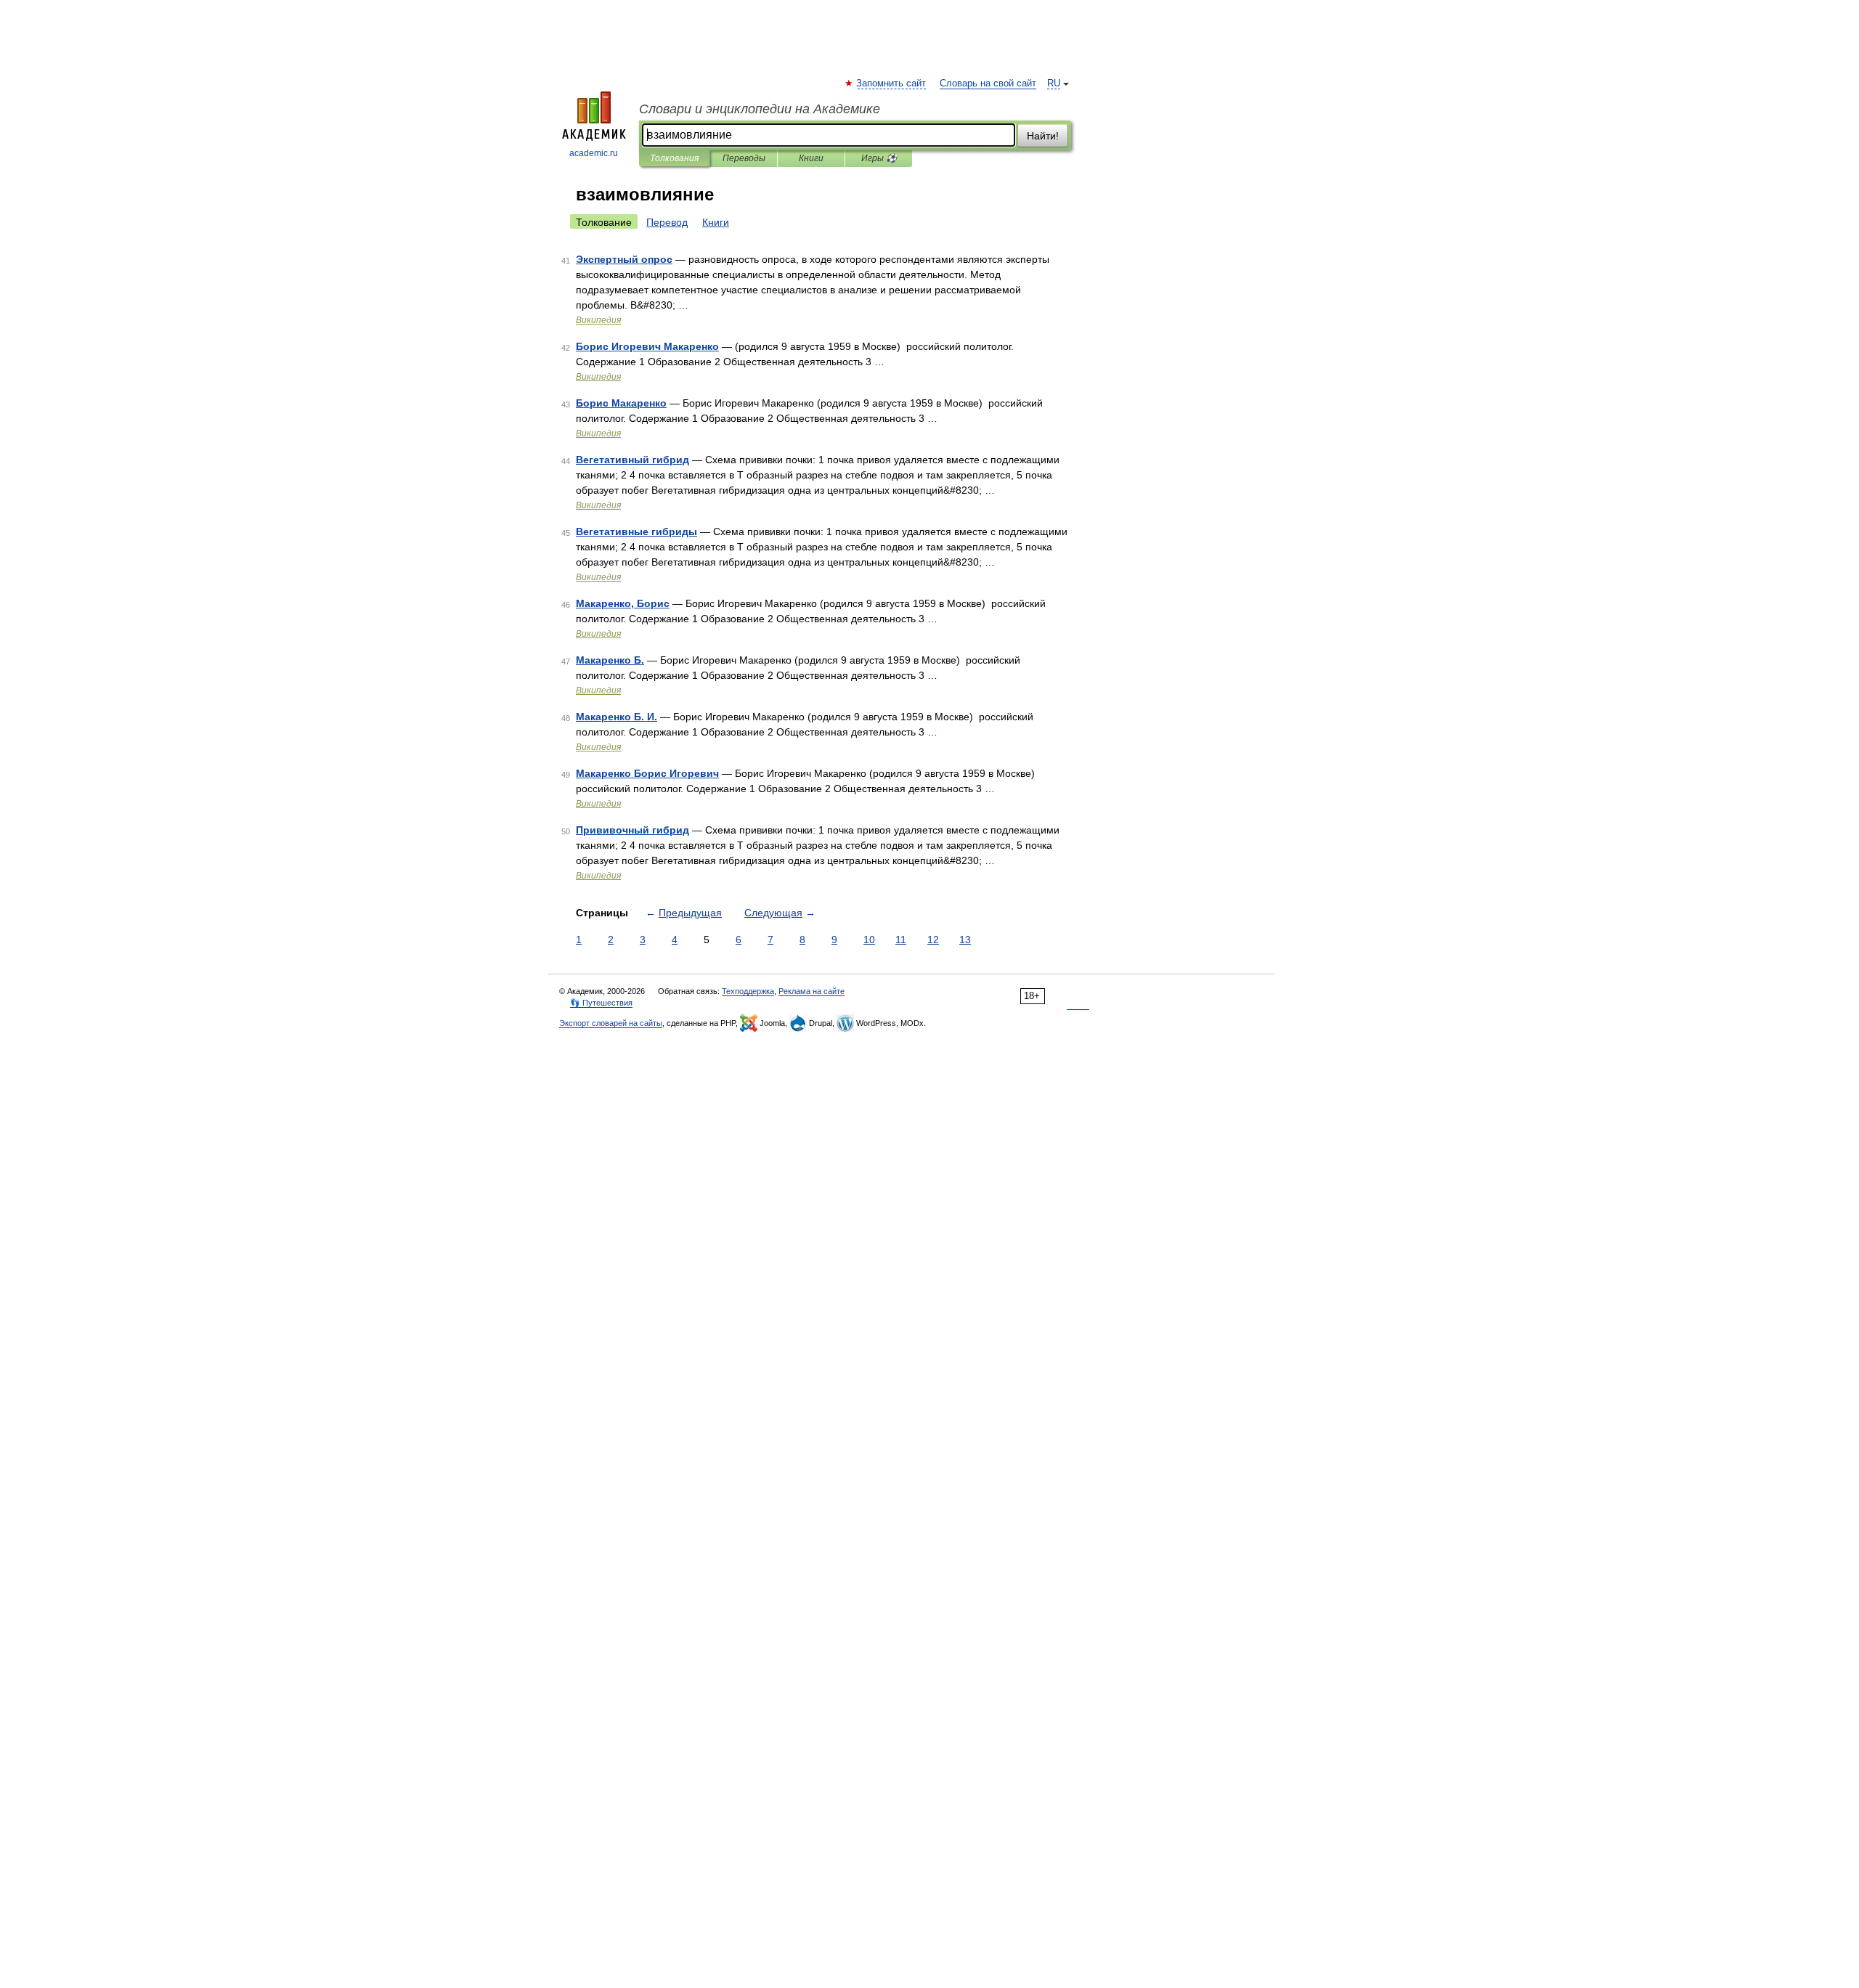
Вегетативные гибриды (636, 531)
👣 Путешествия (601, 1003)
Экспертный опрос (624, 259)
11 (901, 940)
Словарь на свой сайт (988, 83)
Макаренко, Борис (623, 603)
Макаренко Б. (610, 660)
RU (1054, 83)
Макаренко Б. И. (617, 717)
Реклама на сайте (811, 991)
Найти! (1043, 136)
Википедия (598, 320)
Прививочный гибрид (632, 830)
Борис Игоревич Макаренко (647, 346)
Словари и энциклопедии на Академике (760, 109)
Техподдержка (748, 991)
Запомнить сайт (892, 83)
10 (869, 940)
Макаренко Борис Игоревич (647, 773)
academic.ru (594, 153)
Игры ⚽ (879, 158)
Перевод (667, 222)
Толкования (674, 158)
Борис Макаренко (621, 403)
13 (965, 940)
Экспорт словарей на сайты (611, 1023)
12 (933, 940)
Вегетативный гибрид (632, 460)
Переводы (744, 158)
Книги (811, 158)
